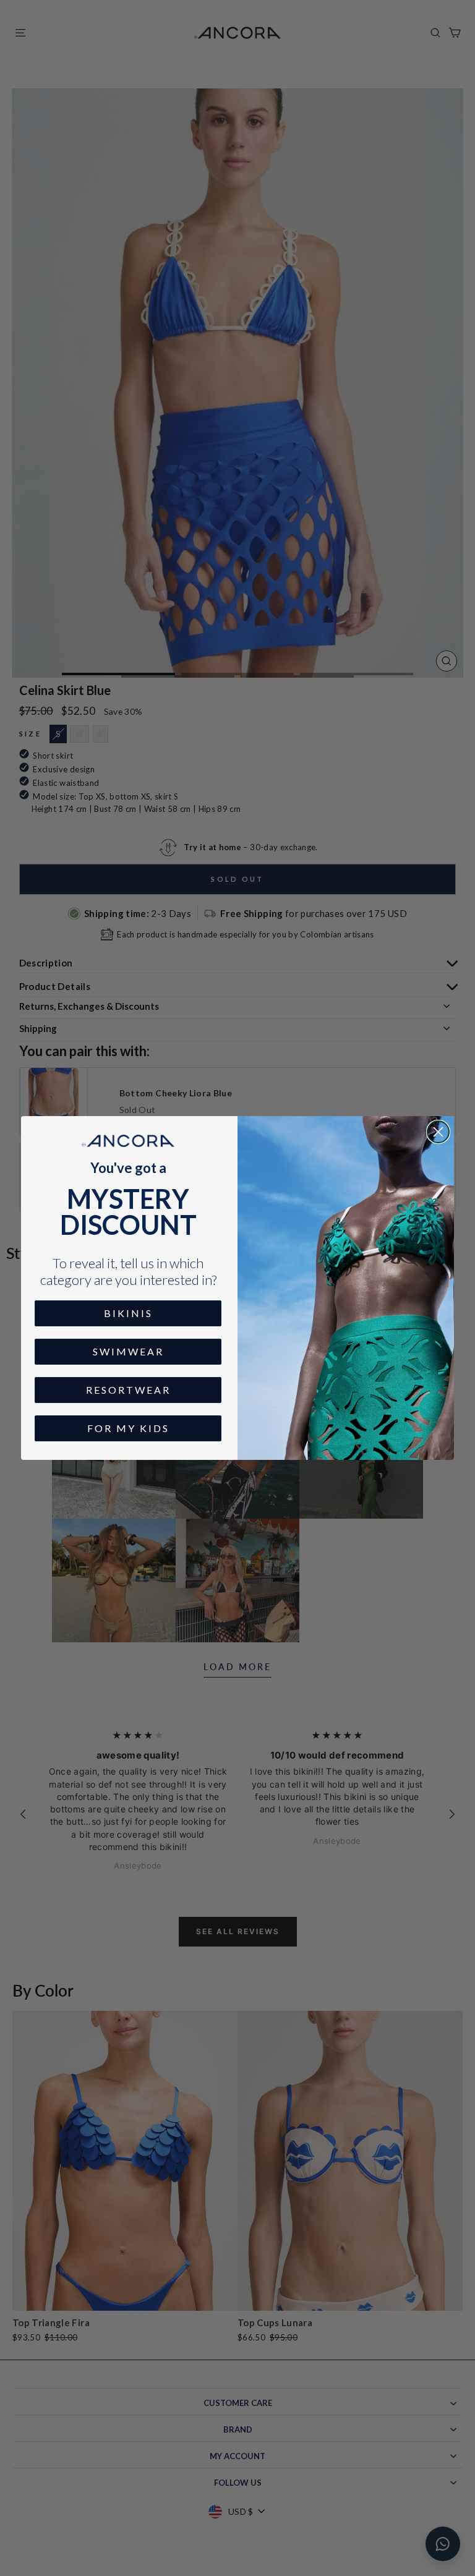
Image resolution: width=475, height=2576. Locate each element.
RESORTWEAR (128, 1390)
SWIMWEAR (128, 1351)
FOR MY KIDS (128, 1428)
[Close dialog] (438, 1132)
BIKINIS (128, 1313)
